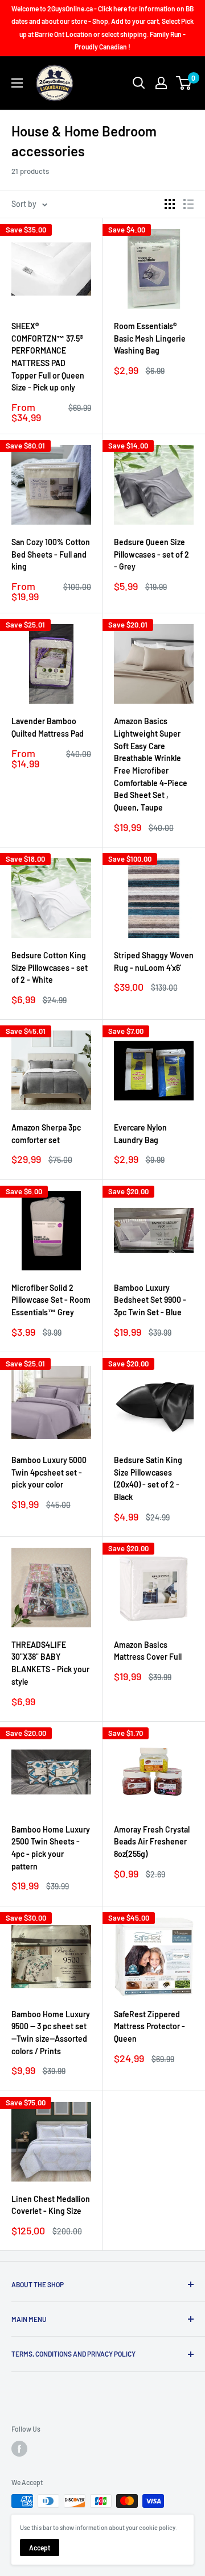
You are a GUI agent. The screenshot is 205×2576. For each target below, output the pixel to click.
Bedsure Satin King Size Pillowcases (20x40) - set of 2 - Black (148, 1478)
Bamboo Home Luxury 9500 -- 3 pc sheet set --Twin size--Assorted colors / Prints (51, 2033)
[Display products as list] (188, 204)
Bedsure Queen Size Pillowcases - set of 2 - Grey (151, 554)
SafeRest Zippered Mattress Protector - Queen (149, 2026)
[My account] (161, 83)
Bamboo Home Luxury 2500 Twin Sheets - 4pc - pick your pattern (51, 1848)
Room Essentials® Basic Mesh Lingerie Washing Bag (150, 338)
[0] (184, 83)
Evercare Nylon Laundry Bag (140, 1134)
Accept (40, 2548)
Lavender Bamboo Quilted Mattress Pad (48, 727)
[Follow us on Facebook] (19, 2449)
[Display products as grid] (170, 204)
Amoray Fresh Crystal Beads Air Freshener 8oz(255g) (152, 1842)
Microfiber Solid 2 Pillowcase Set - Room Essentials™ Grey (51, 1300)
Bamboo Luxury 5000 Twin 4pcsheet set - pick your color (49, 1472)
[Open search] (139, 83)
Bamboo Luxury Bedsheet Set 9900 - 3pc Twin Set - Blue (150, 1300)
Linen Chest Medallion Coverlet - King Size (51, 2205)
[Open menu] (17, 83)
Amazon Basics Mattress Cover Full (148, 1651)
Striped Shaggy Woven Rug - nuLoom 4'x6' (154, 961)
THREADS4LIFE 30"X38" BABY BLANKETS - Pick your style (50, 1663)
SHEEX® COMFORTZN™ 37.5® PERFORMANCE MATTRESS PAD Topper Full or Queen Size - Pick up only (48, 357)
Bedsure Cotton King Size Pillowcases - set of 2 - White (50, 967)
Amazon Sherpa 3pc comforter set (46, 1134)
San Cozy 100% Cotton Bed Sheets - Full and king (51, 554)
